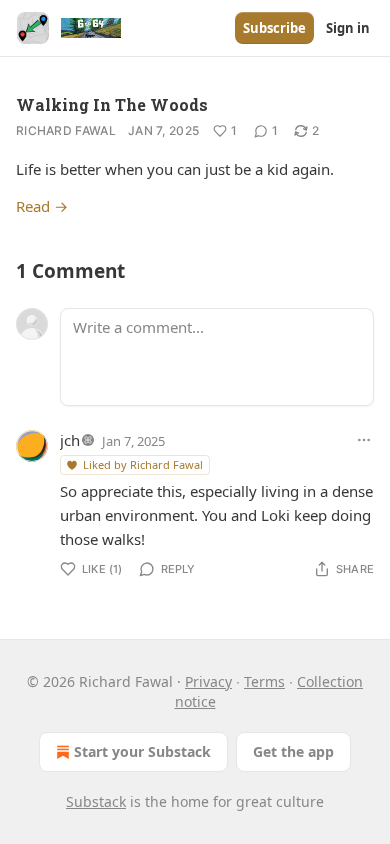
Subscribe (274, 28)
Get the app (293, 751)
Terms (264, 681)
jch (70, 440)
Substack (96, 801)
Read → (42, 206)
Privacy (208, 681)
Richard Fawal (66, 130)
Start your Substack (142, 751)
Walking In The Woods (112, 104)
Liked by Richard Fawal (143, 464)
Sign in (348, 28)
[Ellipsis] (364, 440)
